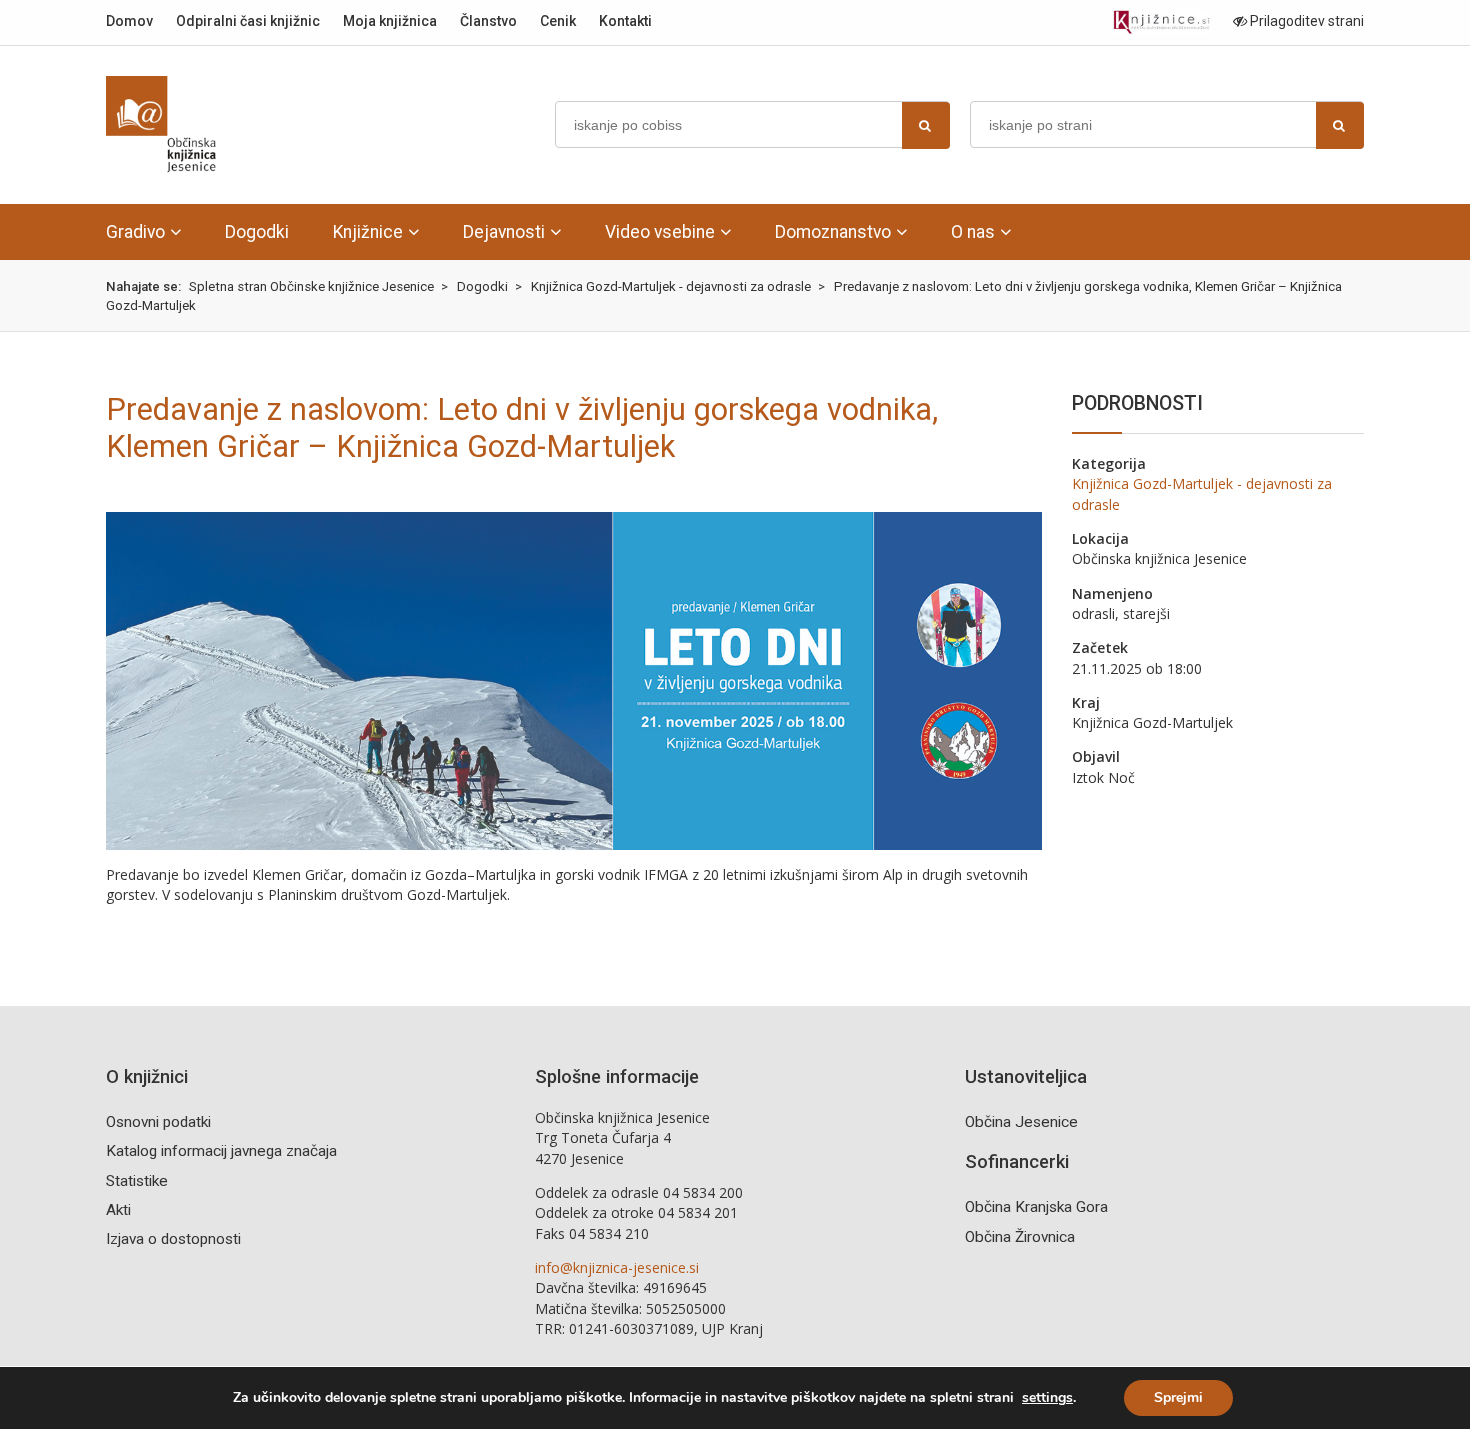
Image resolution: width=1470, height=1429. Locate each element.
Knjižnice (368, 232)
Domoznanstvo (833, 232)
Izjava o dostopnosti (173, 1239)
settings (1047, 1398)
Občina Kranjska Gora (1036, 1207)
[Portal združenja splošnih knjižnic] (1161, 22)
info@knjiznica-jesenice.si (617, 1267)
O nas (973, 232)
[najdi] (926, 125)
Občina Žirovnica (1020, 1237)
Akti (118, 1210)
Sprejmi (1178, 1397)
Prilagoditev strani (1305, 21)
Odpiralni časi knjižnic (248, 21)
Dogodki (257, 232)
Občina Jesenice (1021, 1122)
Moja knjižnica (390, 21)
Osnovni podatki (158, 1122)
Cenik (558, 21)
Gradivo (135, 232)
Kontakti (625, 21)
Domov (129, 21)
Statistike (137, 1181)
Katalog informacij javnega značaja (221, 1151)
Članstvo (488, 21)
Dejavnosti (504, 232)
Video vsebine (660, 232)
